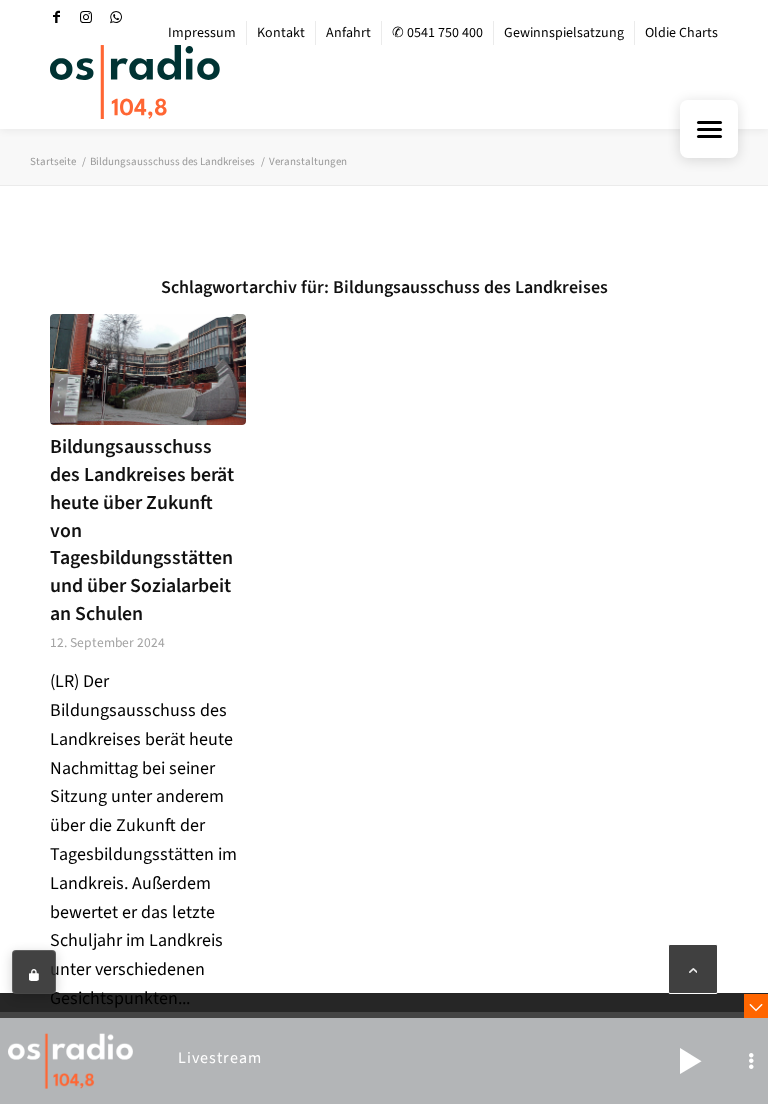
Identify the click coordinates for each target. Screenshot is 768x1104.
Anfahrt (348, 33)
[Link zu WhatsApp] (116, 17)
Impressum (202, 33)
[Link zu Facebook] (56, 17)
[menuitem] (202, 33)
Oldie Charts (681, 33)
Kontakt (281, 33)
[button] (690, 1061)
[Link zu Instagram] (86, 17)
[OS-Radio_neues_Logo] (135, 82)
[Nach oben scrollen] (693, 969)
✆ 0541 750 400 (437, 33)
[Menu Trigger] (709, 129)
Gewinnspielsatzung (564, 33)
